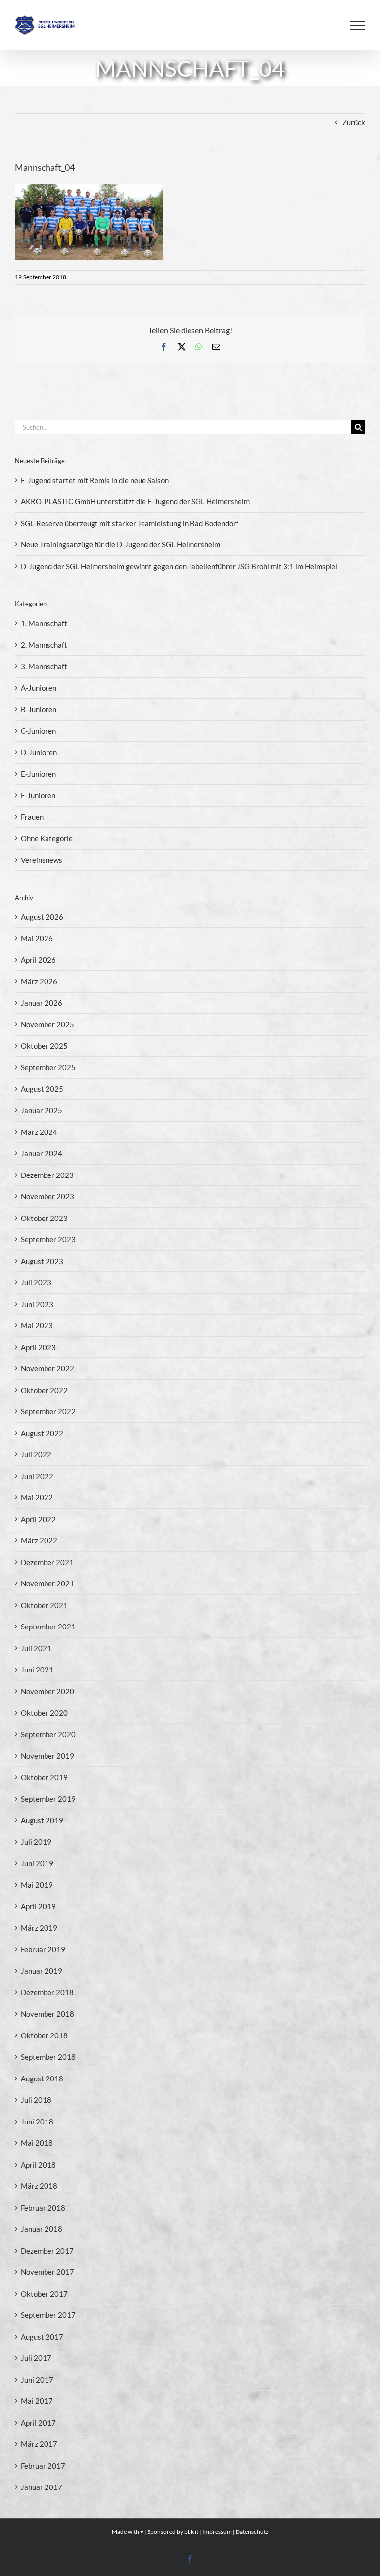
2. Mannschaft (44, 645)
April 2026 (38, 960)
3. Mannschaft (44, 666)
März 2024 (39, 1132)
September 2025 (48, 1067)
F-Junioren (38, 795)
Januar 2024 (42, 1153)
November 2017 (47, 2272)
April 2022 (38, 1519)
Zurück (354, 122)
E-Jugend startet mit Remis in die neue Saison (95, 480)
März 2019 (39, 1928)
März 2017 (39, 2444)
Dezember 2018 (47, 1992)
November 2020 (47, 1691)
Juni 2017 (37, 2380)
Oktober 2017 (44, 2294)
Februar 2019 (43, 1949)
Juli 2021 (36, 1648)
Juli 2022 (36, 1454)
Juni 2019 (37, 1863)
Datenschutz (252, 2532)
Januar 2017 (42, 2487)
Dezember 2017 (47, 2251)
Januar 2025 (42, 1110)
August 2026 (42, 917)
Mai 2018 (37, 2143)
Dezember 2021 (47, 1562)
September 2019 (48, 1799)
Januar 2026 (42, 1003)
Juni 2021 (37, 1670)
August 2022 (42, 1433)
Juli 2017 (36, 2358)
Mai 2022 (37, 1497)
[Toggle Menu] (358, 25)
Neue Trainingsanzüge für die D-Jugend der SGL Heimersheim (120, 544)
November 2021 (47, 1583)
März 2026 (39, 981)
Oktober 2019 (44, 1777)
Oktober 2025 (44, 1046)
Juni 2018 (37, 2122)
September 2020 (48, 1734)
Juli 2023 (36, 1282)
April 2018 (38, 2165)
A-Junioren (39, 688)
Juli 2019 (36, 1842)
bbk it (191, 2532)
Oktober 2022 (44, 1390)
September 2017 (48, 2315)
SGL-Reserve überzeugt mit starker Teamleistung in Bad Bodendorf (130, 523)
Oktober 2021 (44, 1605)
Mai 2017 (37, 2401)
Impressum (217, 2532)
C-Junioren (38, 731)
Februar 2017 (43, 2466)
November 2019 (47, 1756)
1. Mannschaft (44, 623)
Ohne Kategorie (47, 838)
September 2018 (48, 2057)
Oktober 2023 (44, 1218)
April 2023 (38, 1347)
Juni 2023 (37, 1304)
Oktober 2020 (44, 1713)
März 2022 (39, 1540)
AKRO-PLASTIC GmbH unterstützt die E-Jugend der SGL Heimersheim (135, 501)
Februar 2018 (43, 2208)
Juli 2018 (36, 2100)
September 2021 (48, 1627)
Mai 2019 (37, 1885)
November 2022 (47, 1368)
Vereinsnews (42, 860)
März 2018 (39, 2186)
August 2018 (42, 2079)
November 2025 (47, 1024)
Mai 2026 (37, 938)
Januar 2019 (42, 1971)
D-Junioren (39, 752)
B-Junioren (39, 709)
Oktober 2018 (44, 2035)
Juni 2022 (37, 1476)
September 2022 (48, 1411)
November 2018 (47, 2014)
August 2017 (42, 2337)
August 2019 (42, 1820)
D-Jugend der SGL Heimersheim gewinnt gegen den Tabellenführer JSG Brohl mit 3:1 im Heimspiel (179, 566)
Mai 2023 (37, 1325)
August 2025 (42, 1089)
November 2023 (47, 1196)
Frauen (32, 817)
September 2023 (48, 1239)
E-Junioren (38, 774)
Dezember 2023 (47, 1175)
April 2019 (38, 1906)
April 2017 (38, 2423)
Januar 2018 (42, 2229)
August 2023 (42, 1261)
